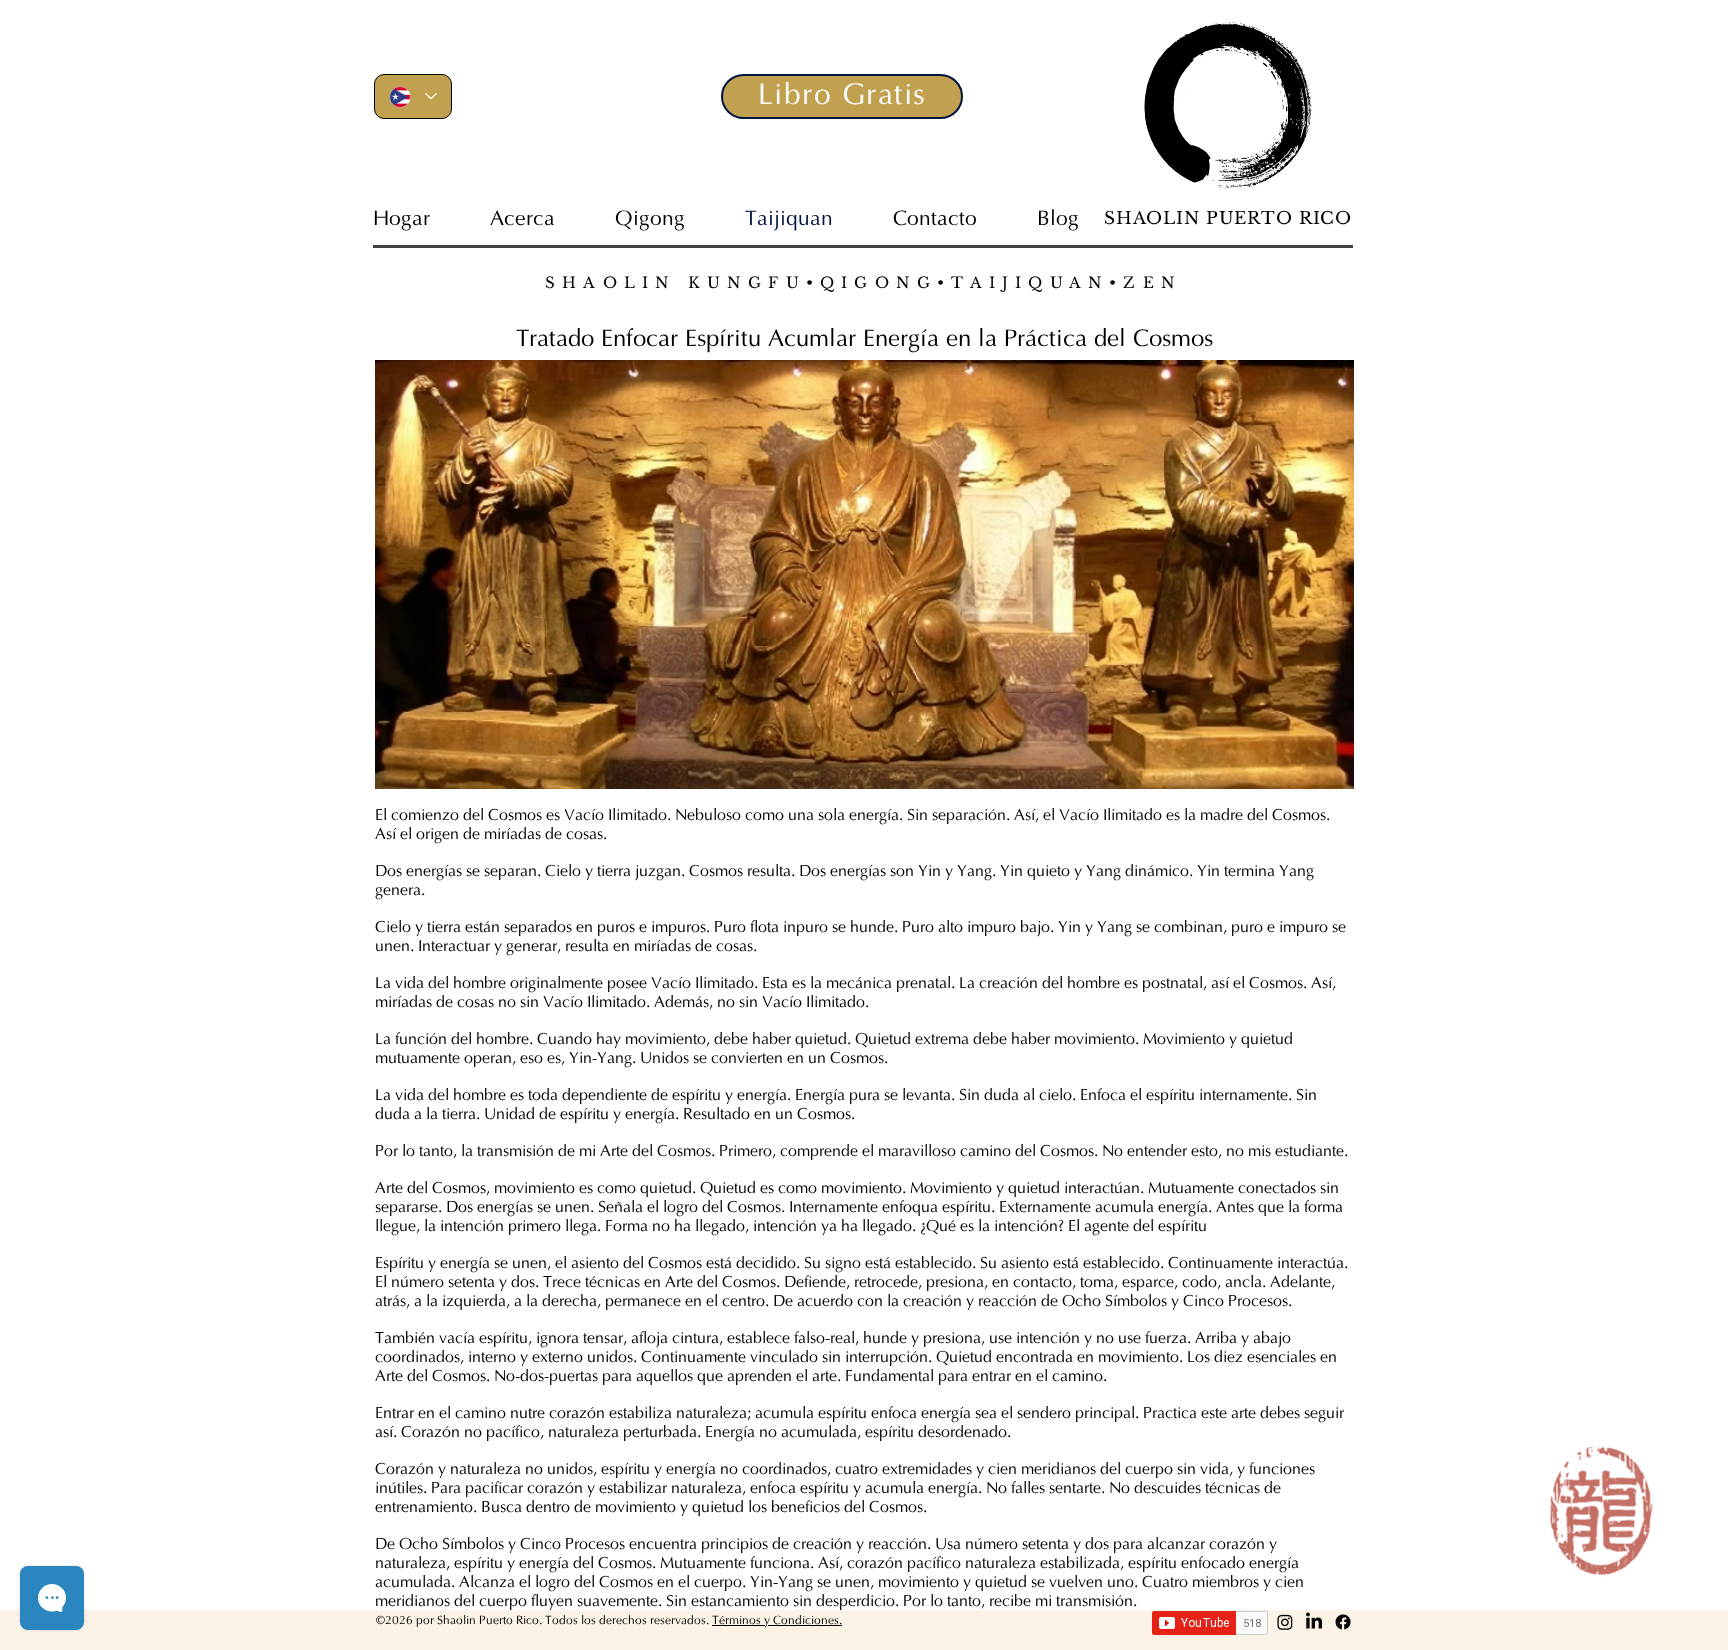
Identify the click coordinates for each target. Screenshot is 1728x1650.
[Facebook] (1343, 1622)
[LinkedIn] (1314, 1622)
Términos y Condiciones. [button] (777, 1621)
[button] (842, 96)
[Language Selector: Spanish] (413, 96)
